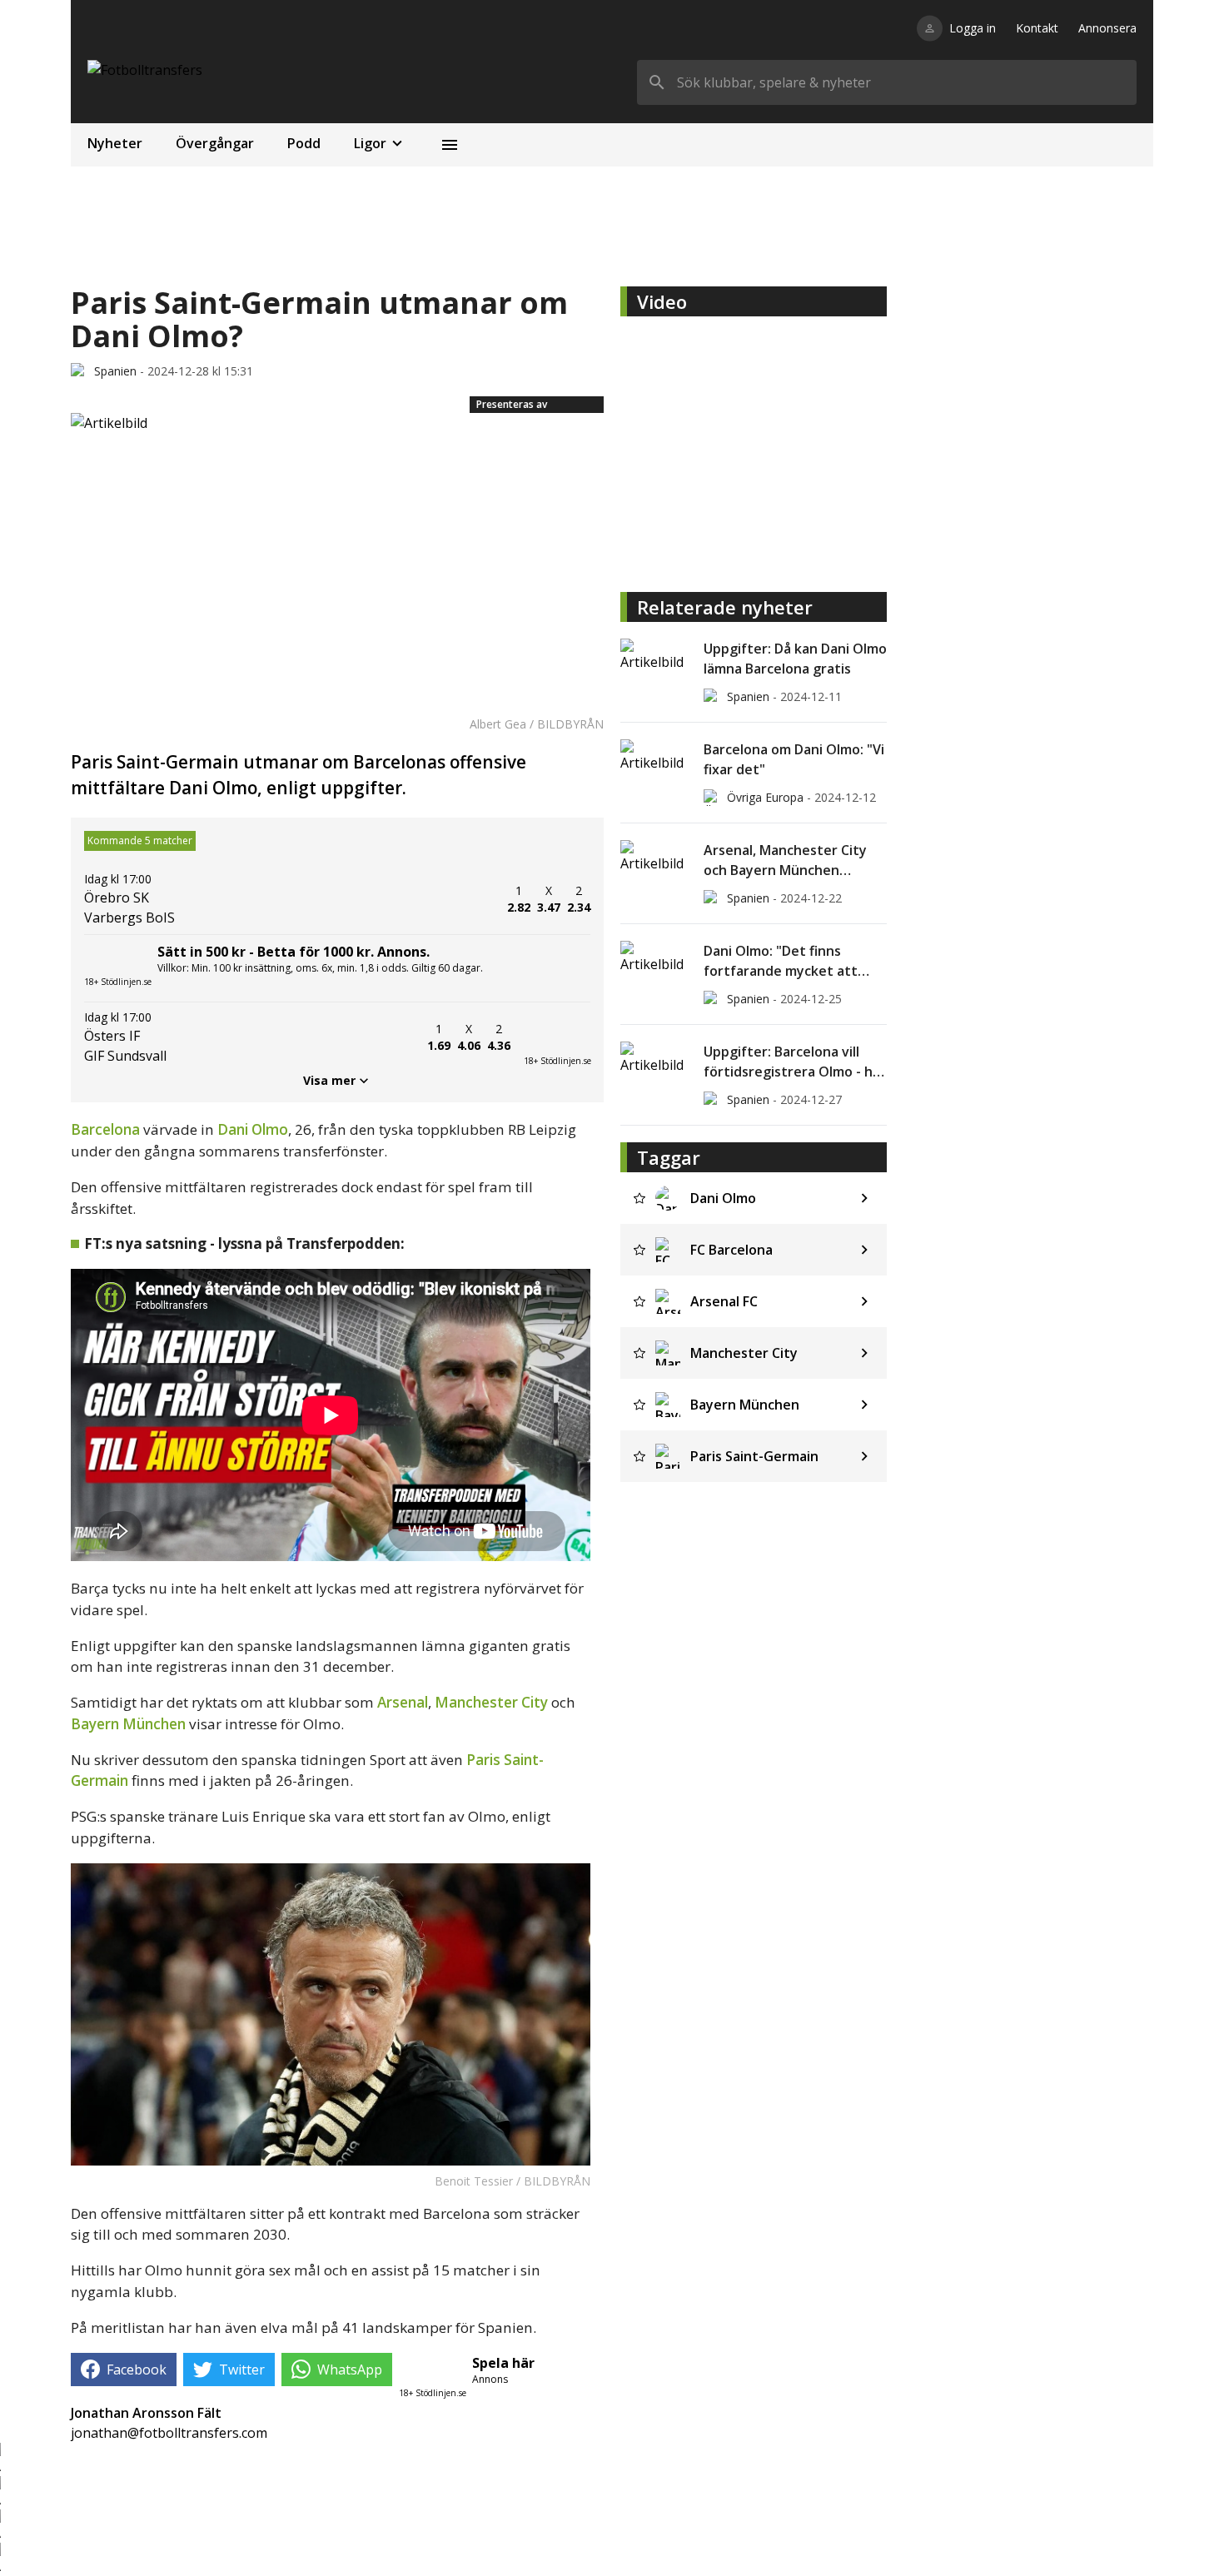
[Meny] (450, 145)
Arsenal (403, 1702)
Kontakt (1037, 28)
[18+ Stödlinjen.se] (557, 1037)
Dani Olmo (253, 1129)
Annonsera (1107, 28)
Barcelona (105, 1129)
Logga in (973, 28)
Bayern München (128, 1724)
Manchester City (491, 1702)
